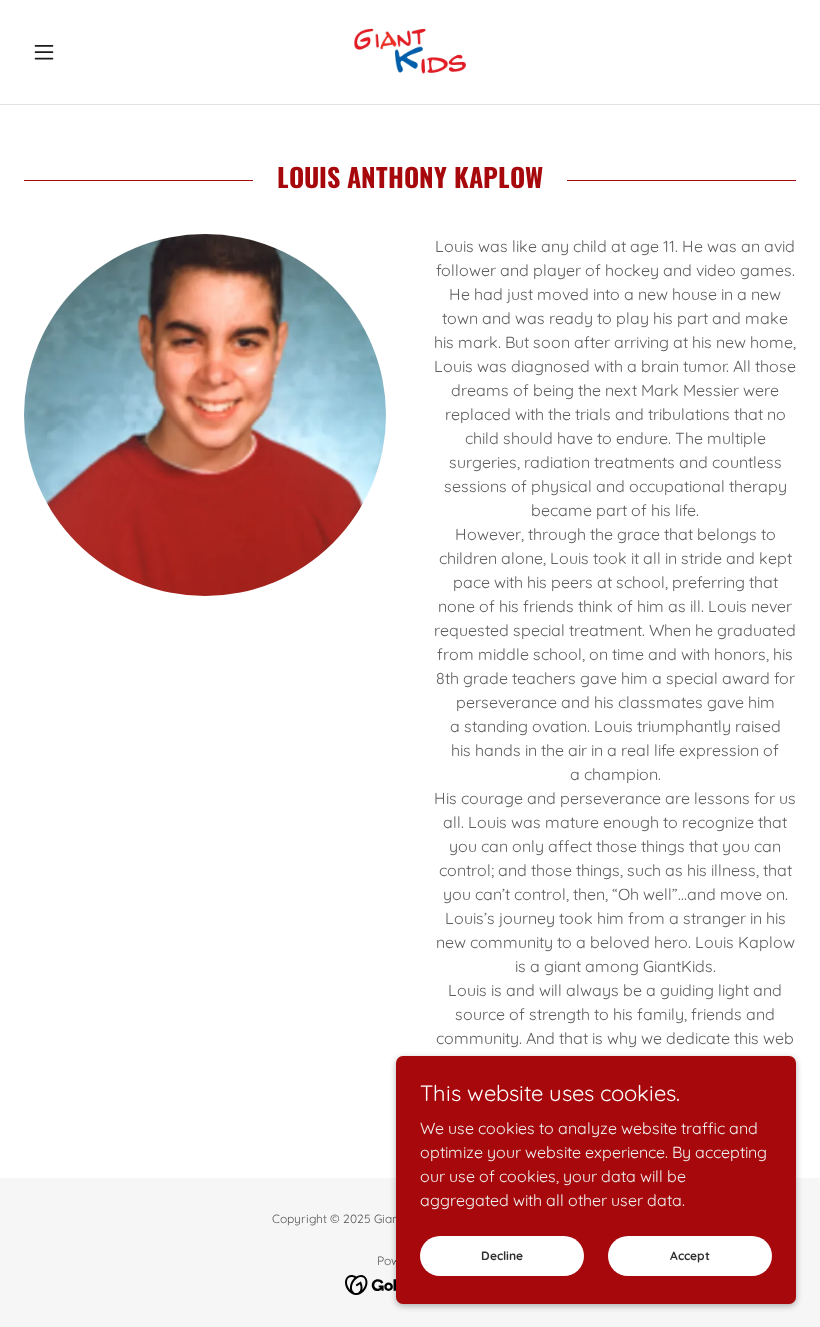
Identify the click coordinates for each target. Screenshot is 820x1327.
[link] (410, 52)
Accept (690, 1255)
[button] (82, 52)
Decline (502, 1255)
